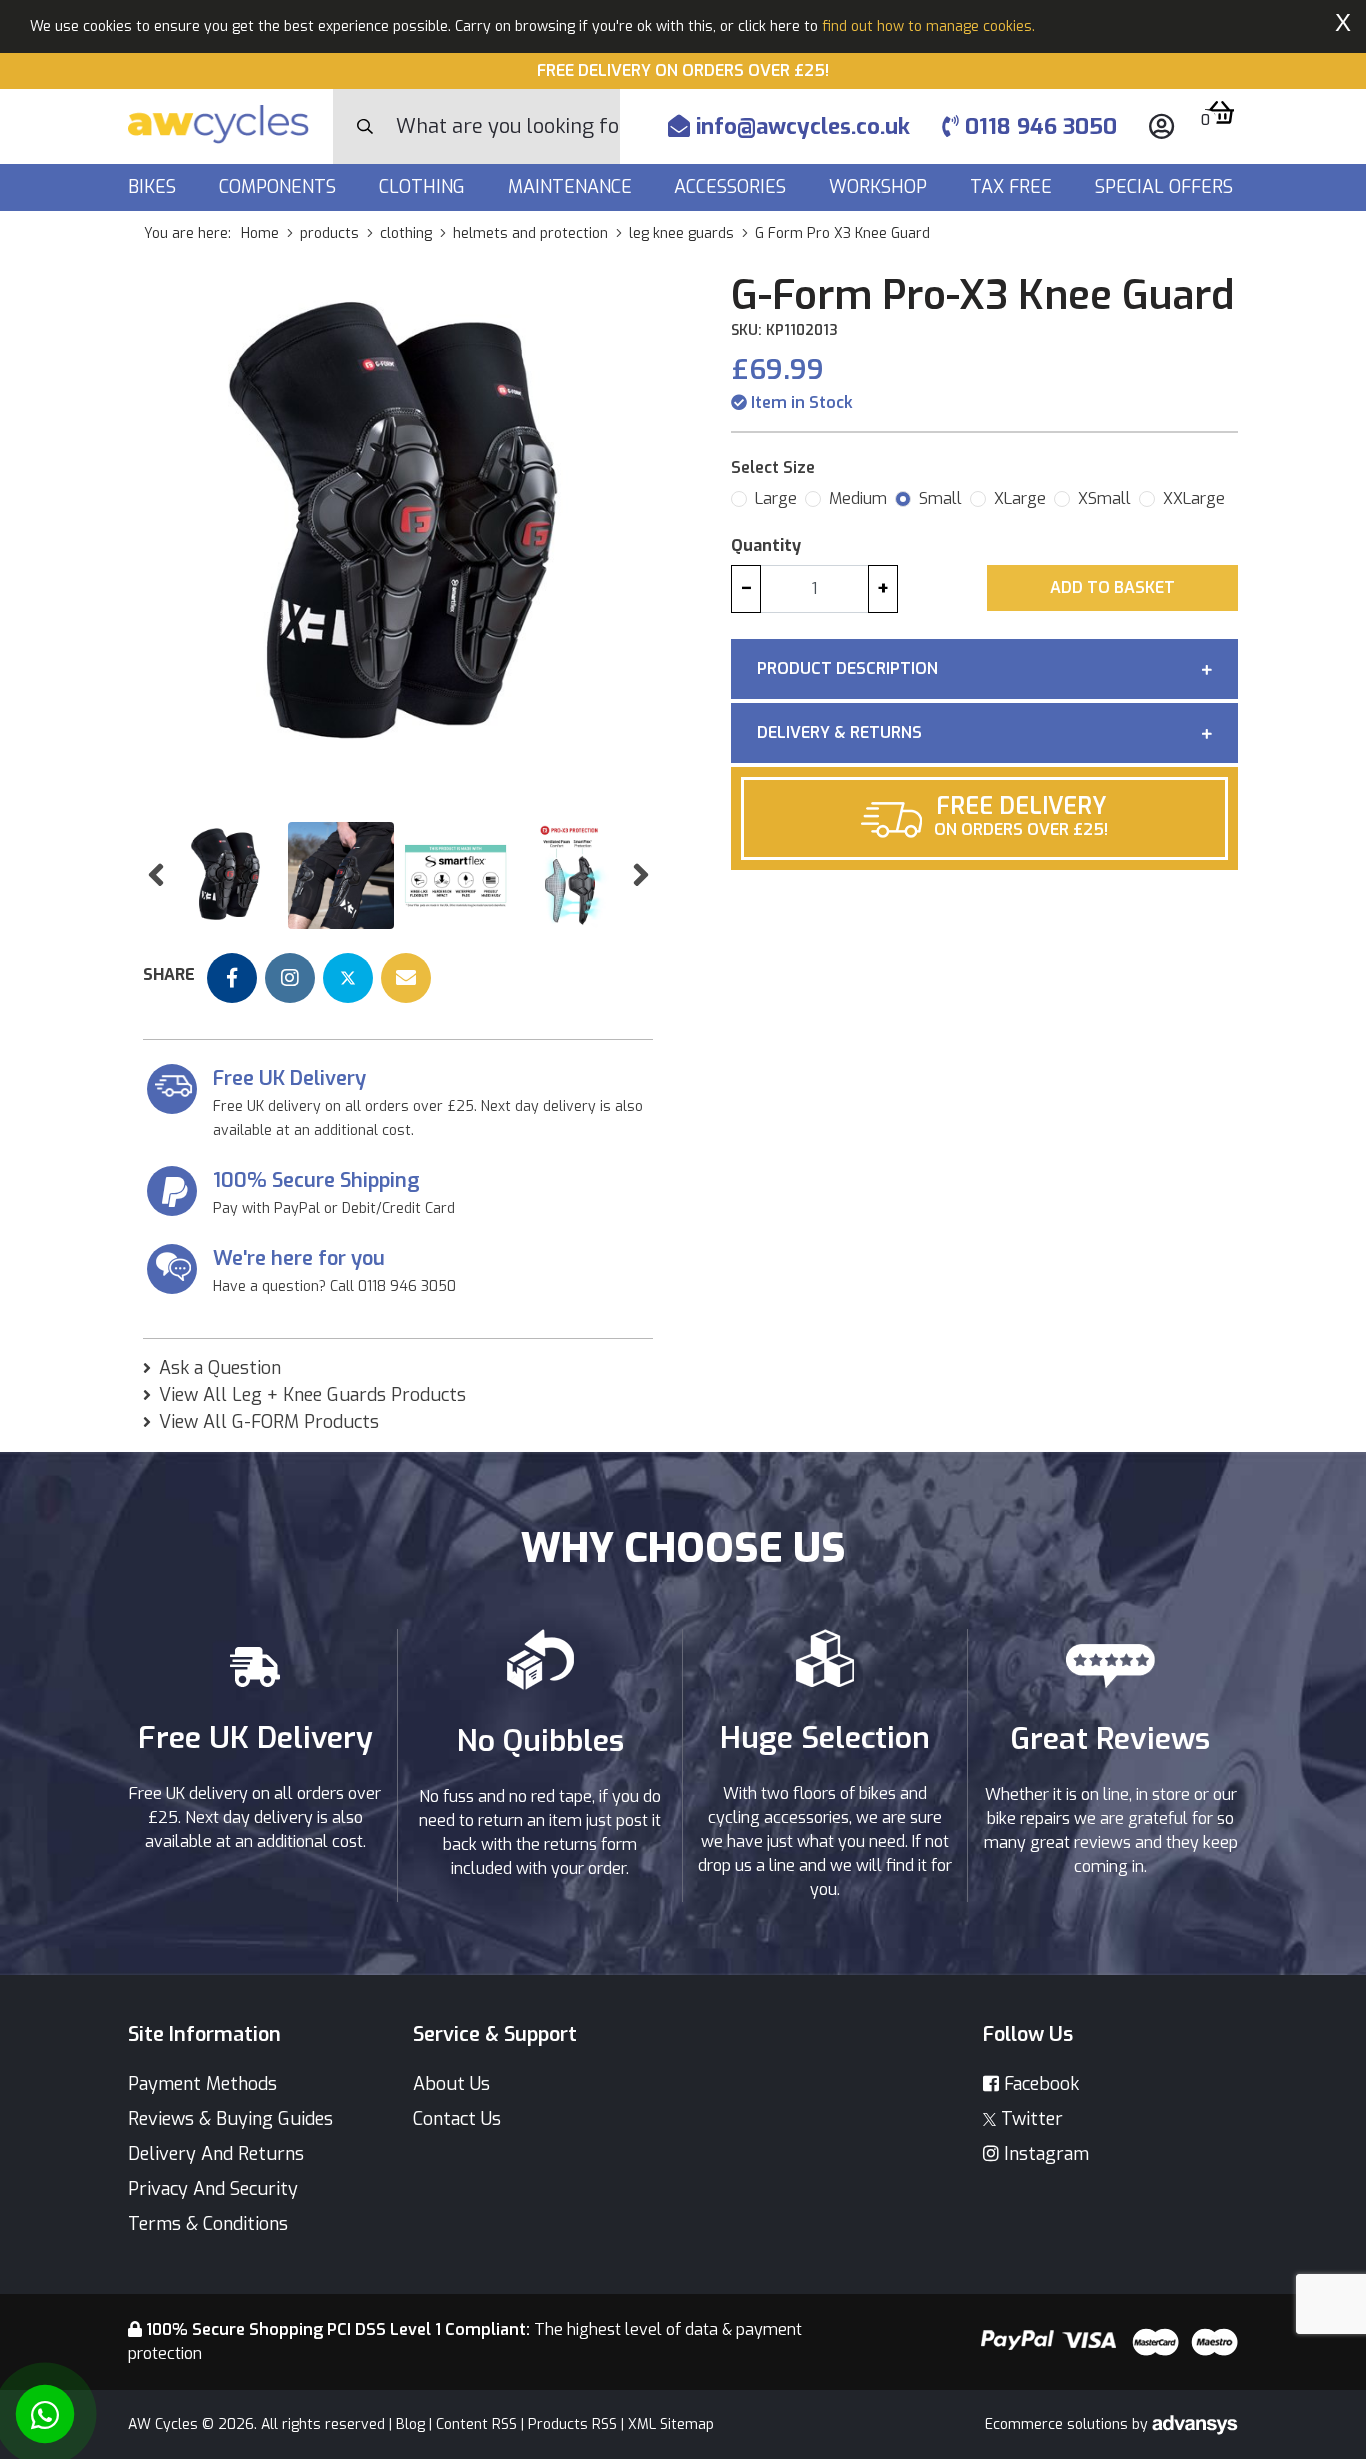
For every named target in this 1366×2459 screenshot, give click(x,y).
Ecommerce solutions (1058, 2424)
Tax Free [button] (1013, 187)
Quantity (766, 545)
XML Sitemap (671, 2424)
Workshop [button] (880, 187)
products (329, 233)
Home (260, 233)
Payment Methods (202, 2084)
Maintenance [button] (572, 187)
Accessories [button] (732, 187)
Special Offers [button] (1166, 187)
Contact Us (457, 2119)
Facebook (1039, 2084)
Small (940, 498)
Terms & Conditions (208, 2224)
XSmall (1104, 498)
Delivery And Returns (216, 2154)
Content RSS (476, 2424)
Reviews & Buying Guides (230, 2119)
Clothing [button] (424, 187)
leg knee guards (681, 233)
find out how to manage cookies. (928, 26)
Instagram (1044, 2154)
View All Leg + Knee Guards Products (312, 1395)
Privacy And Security (213, 2189)
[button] (155, 875)
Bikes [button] (154, 187)
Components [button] (280, 187)
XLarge (1020, 498)
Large (776, 498)
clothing (406, 233)
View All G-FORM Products (269, 1422)
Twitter (1029, 2119)
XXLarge (1194, 498)
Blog (410, 2424)
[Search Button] (365, 127)
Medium (858, 498)
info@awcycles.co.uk (800, 126)
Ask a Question (220, 1368)
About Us (451, 2084)
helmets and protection (530, 233)
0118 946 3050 (1038, 126)
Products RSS (572, 2424)
